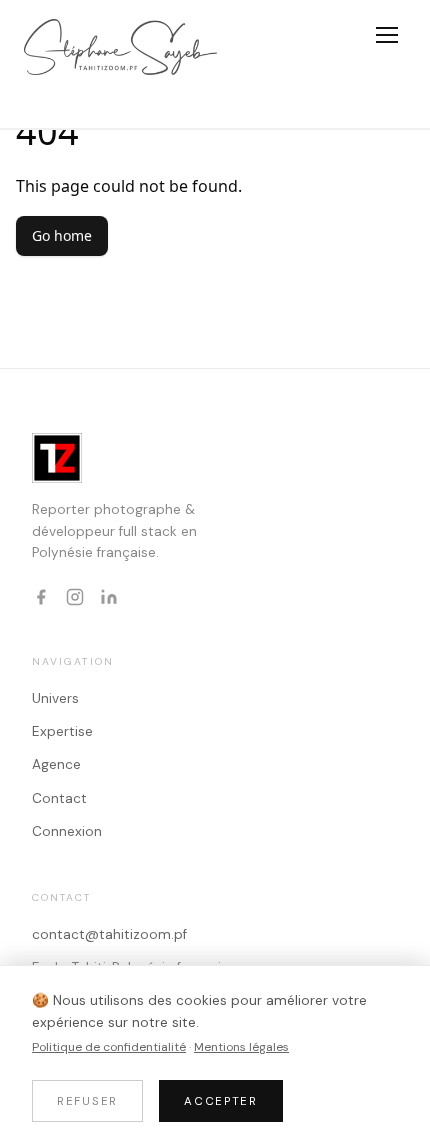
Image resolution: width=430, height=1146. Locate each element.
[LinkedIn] (109, 597)
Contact (59, 798)
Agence (56, 764)
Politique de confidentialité (109, 1047)
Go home (62, 235)
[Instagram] (75, 597)
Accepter (221, 1101)
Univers (55, 698)
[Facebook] (41, 597)
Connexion (67, 831)
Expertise (62, 731)
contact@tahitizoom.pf (109, 934)
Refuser (87, 1101)
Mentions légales (241, 1047)
